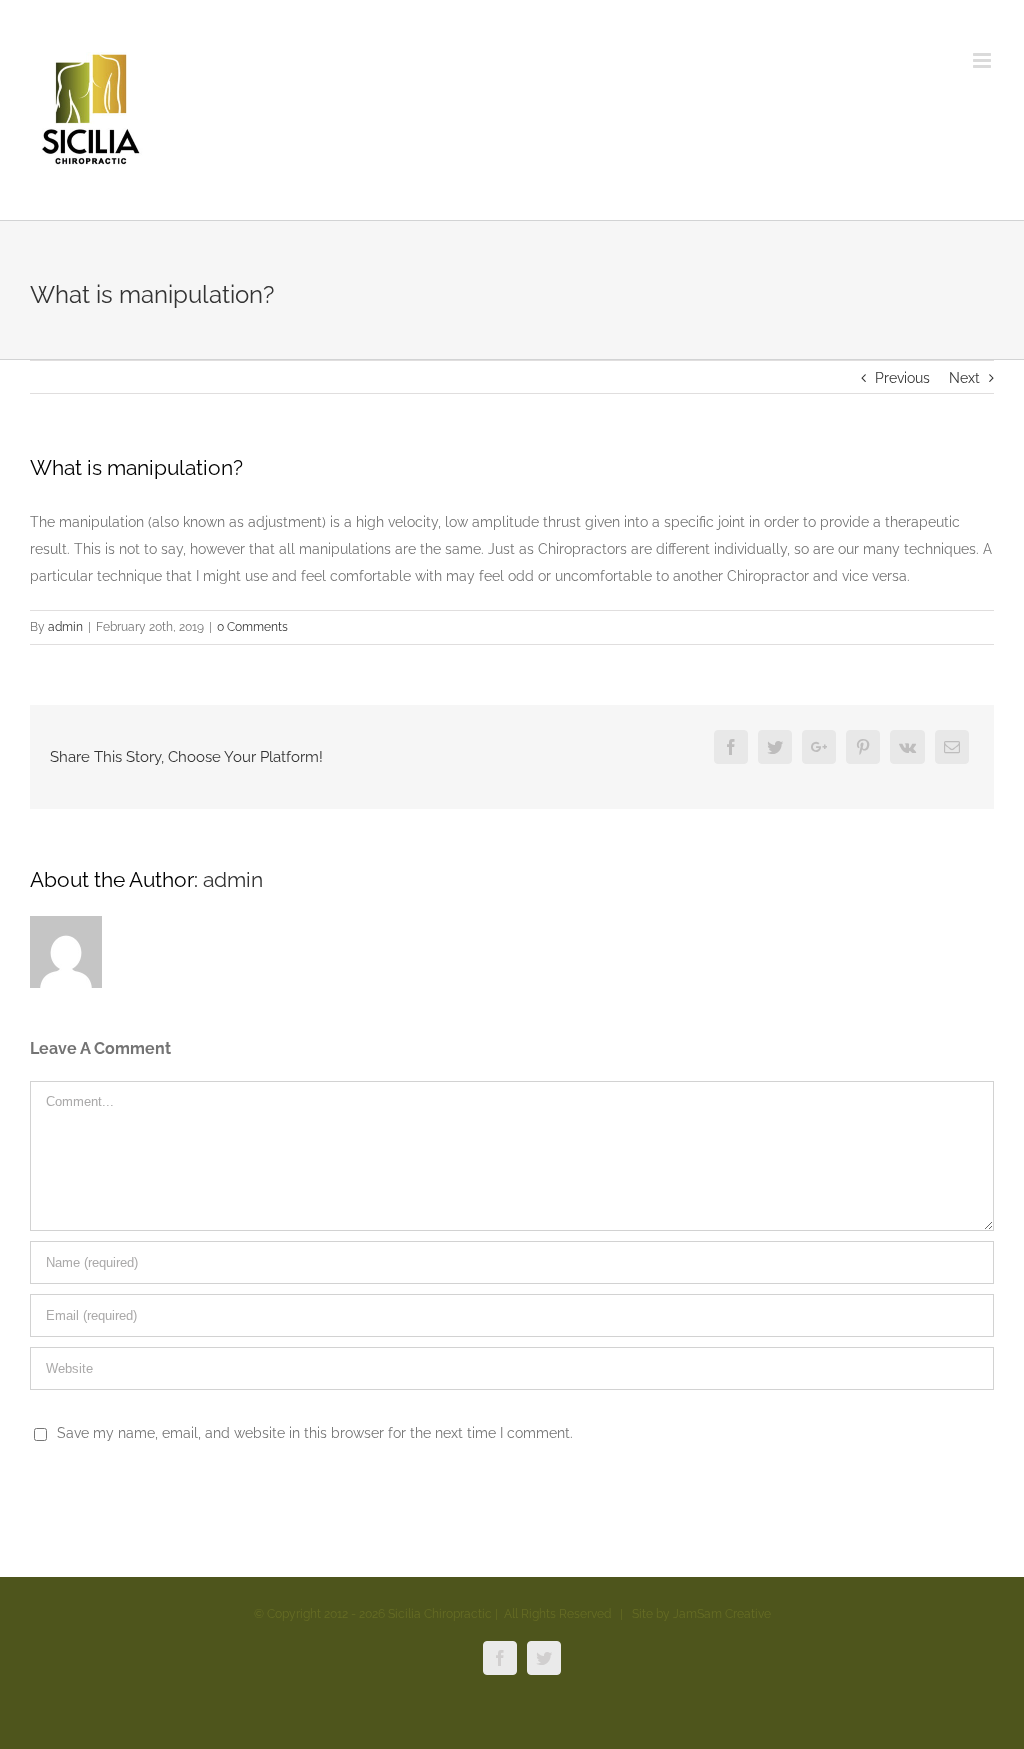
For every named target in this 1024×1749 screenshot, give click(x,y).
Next (964, 378)
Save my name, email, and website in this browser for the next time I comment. (315, 1433)
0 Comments (252, 627)
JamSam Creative (722, 1614)
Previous (902, 378)
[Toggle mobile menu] (983, 60)
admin (65, 627)
